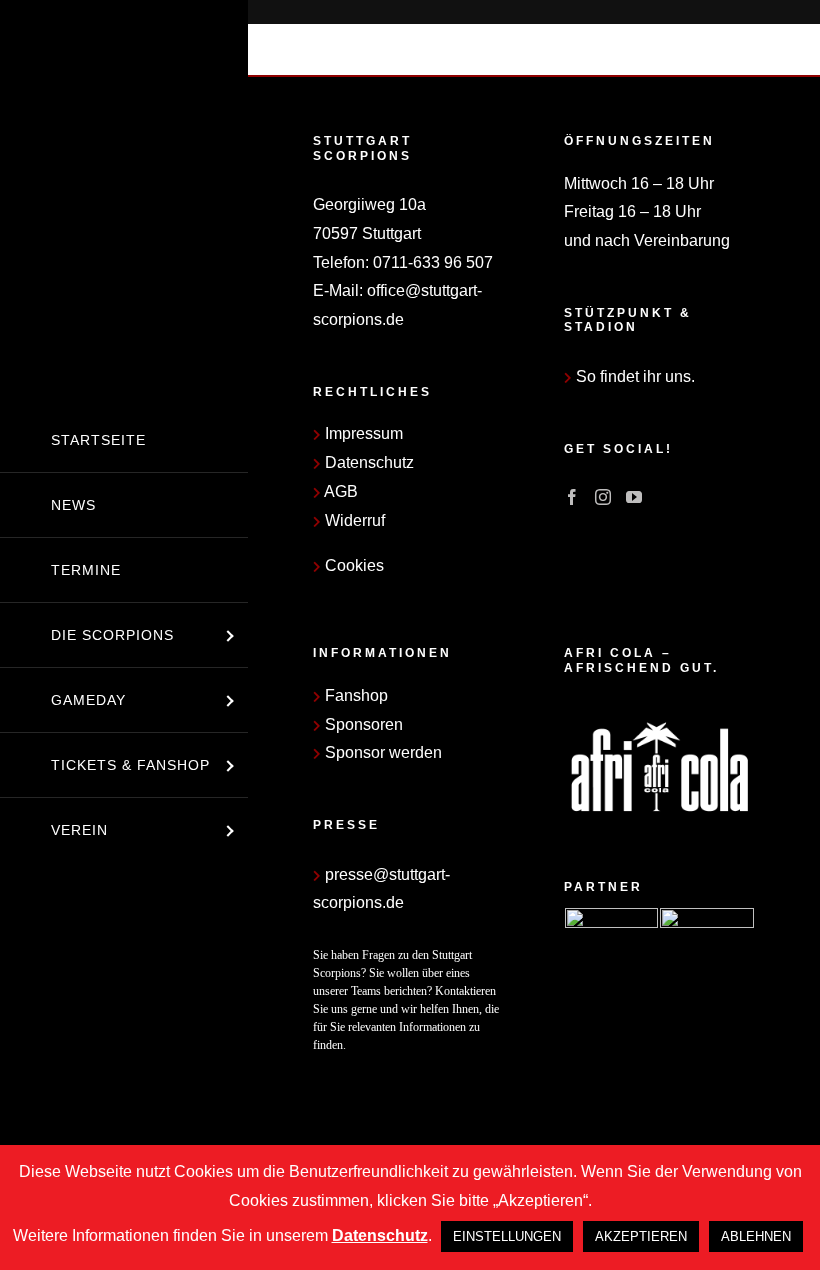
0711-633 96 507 (433, 262)
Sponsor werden (381, 752)
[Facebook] (572, 497)
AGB (339, 491)
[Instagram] (603, 497)
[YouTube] (634, 497)
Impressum (362, 433)
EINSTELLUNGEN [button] (507, 1236)
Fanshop (354, 695)
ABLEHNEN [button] (756, 1236)
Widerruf (353, 520)
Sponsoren (362, 724)
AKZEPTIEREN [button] (641, 1236)
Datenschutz (367, 462)
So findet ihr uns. (633, 376)
